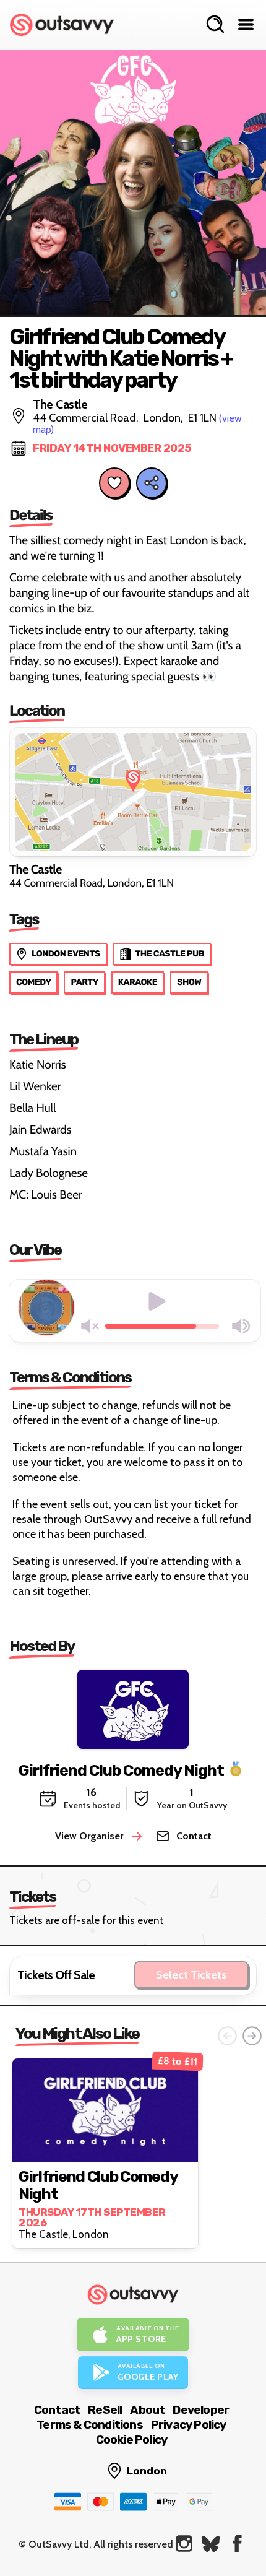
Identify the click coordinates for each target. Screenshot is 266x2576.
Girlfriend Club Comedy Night (121, 1770)
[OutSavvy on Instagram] (184, 2543)
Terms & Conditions (90, 2425)
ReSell (105, 2410)
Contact (57, 2410)
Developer (201, 2410)
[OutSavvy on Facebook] (237, 2543)
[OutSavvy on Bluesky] (211, 2543)
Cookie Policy (132, 2439)
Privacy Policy (189, 2425)
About (147, 2410)
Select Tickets (191, 1975)
